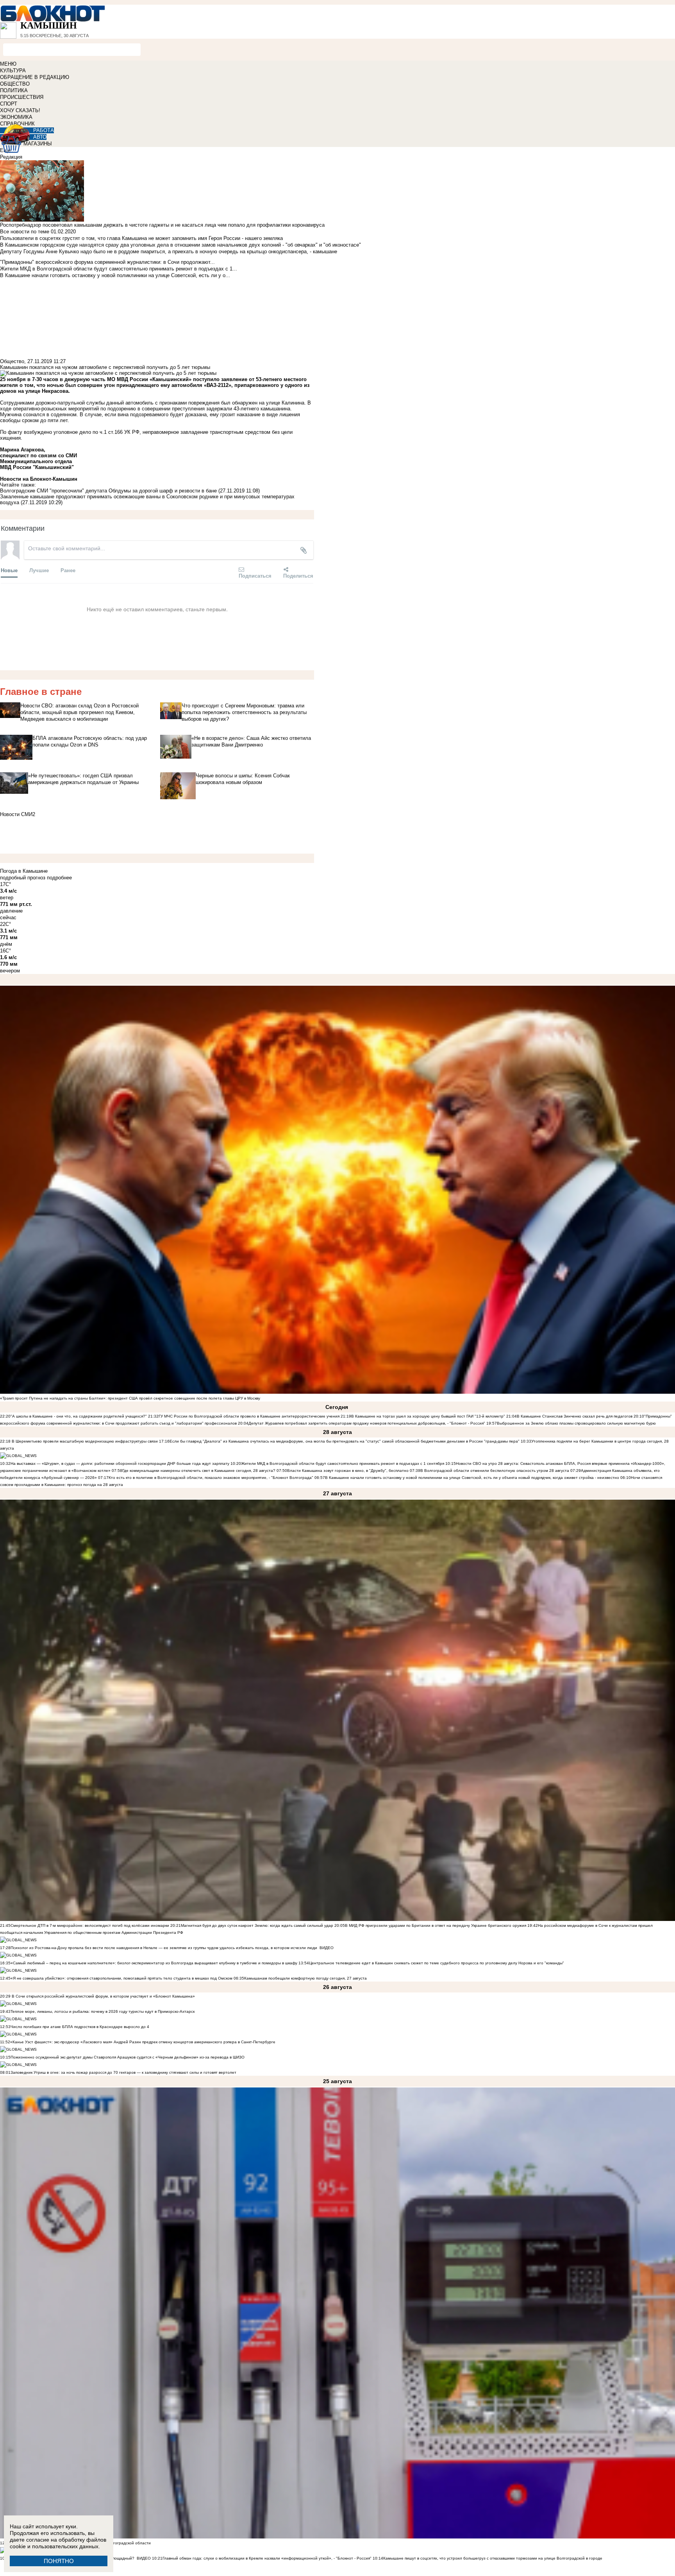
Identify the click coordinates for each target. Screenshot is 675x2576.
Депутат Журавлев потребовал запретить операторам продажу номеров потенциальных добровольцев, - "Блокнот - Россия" (367, 1423)
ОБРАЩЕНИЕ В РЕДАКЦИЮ (35, 77)
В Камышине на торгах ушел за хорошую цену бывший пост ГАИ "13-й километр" (428, 1416)
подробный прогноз (23, 878)
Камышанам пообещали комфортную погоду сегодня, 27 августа (305, 1978)
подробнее (59, 878)
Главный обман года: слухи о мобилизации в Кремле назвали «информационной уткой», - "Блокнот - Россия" (267, 2558)
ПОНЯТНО (59, 2561)
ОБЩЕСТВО (15, 84)
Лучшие (39, 570)
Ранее (68, 570)
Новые (9, 570)
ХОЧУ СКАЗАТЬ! (20, 110)
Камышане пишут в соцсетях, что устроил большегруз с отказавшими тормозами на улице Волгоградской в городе (493, 2558)
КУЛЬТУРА (13, 71)
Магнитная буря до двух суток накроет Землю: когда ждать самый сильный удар (258, 1925)
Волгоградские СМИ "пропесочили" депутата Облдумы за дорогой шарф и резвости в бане (108, 491)
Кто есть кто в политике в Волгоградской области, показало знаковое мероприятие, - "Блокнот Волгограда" (212, 1478)
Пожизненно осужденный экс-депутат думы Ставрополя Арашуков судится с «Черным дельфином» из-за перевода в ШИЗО (128, 2057)
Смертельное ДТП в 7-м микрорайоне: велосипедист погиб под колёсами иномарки (90, 1925)
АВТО (40, 137)
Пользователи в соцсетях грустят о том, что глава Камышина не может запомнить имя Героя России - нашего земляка (141, 238)
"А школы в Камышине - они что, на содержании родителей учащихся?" (79, 1416)
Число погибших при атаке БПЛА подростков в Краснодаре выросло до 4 (80, 2027)
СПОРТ (9, 104)
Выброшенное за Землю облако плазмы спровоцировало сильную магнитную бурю (576, 1423)
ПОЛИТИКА (14, 90)
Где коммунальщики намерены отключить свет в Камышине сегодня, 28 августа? (199, 1471)
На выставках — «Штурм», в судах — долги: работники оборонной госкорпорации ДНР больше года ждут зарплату (120, 1463)
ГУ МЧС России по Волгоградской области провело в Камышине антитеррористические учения (249, 1416)
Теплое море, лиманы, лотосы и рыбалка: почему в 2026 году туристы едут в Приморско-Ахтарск (103, 2011)
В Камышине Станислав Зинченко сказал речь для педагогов (575, 1416)
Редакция (11, 157)
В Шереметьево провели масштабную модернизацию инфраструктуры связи (84, 1441)
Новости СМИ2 (18, 814)
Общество (12, 361)
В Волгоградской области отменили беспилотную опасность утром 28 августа (495, 1471)
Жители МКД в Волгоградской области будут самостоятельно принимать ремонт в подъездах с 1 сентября (343, 1463)
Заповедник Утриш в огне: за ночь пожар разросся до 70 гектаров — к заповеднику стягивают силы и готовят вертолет (123, 2072)
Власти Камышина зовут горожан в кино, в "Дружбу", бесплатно (348, 1471)
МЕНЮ (8, 64)
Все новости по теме (25, 232)
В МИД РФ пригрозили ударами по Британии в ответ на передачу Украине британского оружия (436, 1925)
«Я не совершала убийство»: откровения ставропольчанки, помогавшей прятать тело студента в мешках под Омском (121, 1978)
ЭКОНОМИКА (16, 117)
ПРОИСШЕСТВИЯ (22, 97)
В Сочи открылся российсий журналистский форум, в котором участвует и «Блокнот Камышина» (103, 1996)
